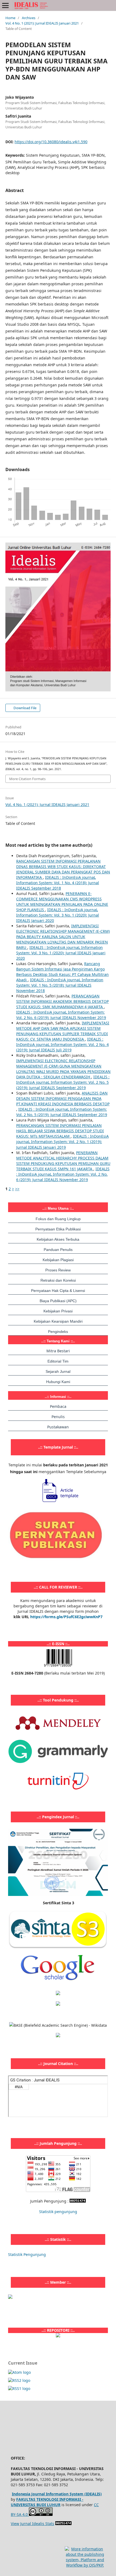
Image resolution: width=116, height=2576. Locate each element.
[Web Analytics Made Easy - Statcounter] (78, 2201)
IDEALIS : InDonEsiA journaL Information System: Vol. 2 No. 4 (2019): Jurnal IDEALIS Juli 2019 (62, 1045)
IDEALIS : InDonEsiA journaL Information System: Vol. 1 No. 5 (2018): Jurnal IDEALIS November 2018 (60, 985)
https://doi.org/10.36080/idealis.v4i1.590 (51, 142)
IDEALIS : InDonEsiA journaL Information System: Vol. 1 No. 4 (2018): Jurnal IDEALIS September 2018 (58, 883)
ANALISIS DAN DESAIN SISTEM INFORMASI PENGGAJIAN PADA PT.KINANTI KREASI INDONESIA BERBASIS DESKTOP (63, 1098)
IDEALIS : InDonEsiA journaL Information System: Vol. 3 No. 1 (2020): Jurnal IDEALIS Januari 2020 (58, 915)
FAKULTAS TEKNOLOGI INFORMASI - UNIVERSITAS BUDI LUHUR (47, 2502)
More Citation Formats (27, 779)
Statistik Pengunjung (27, 2254)
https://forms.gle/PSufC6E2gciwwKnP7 (66, 1617)
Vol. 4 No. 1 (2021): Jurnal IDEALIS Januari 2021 (42, 23)
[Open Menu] (5, 5)
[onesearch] (58, 2336)
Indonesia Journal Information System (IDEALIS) (57, 2494)
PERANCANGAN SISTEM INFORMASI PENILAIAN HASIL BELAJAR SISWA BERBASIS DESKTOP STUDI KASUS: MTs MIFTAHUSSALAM (60, 1131)
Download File (25, 708)
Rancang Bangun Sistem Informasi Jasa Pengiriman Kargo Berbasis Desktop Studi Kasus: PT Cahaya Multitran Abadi (62, 972)
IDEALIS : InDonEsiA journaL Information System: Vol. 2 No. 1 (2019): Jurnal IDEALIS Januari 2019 (62, 1142)
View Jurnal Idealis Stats (33, 2524)
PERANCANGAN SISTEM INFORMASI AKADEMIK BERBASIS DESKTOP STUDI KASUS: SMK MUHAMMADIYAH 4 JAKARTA (62, 1001)
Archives (29, 18)
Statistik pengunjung (58, 2212)
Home (10, 18)
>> (17, 1189)
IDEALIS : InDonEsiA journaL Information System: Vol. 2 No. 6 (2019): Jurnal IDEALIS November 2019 (61, 1015)
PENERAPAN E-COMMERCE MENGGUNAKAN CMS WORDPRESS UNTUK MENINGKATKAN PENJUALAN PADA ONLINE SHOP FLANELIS (62, 902)
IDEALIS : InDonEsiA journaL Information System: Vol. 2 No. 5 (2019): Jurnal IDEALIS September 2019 (63, 1082)
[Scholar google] (58, 1983)
